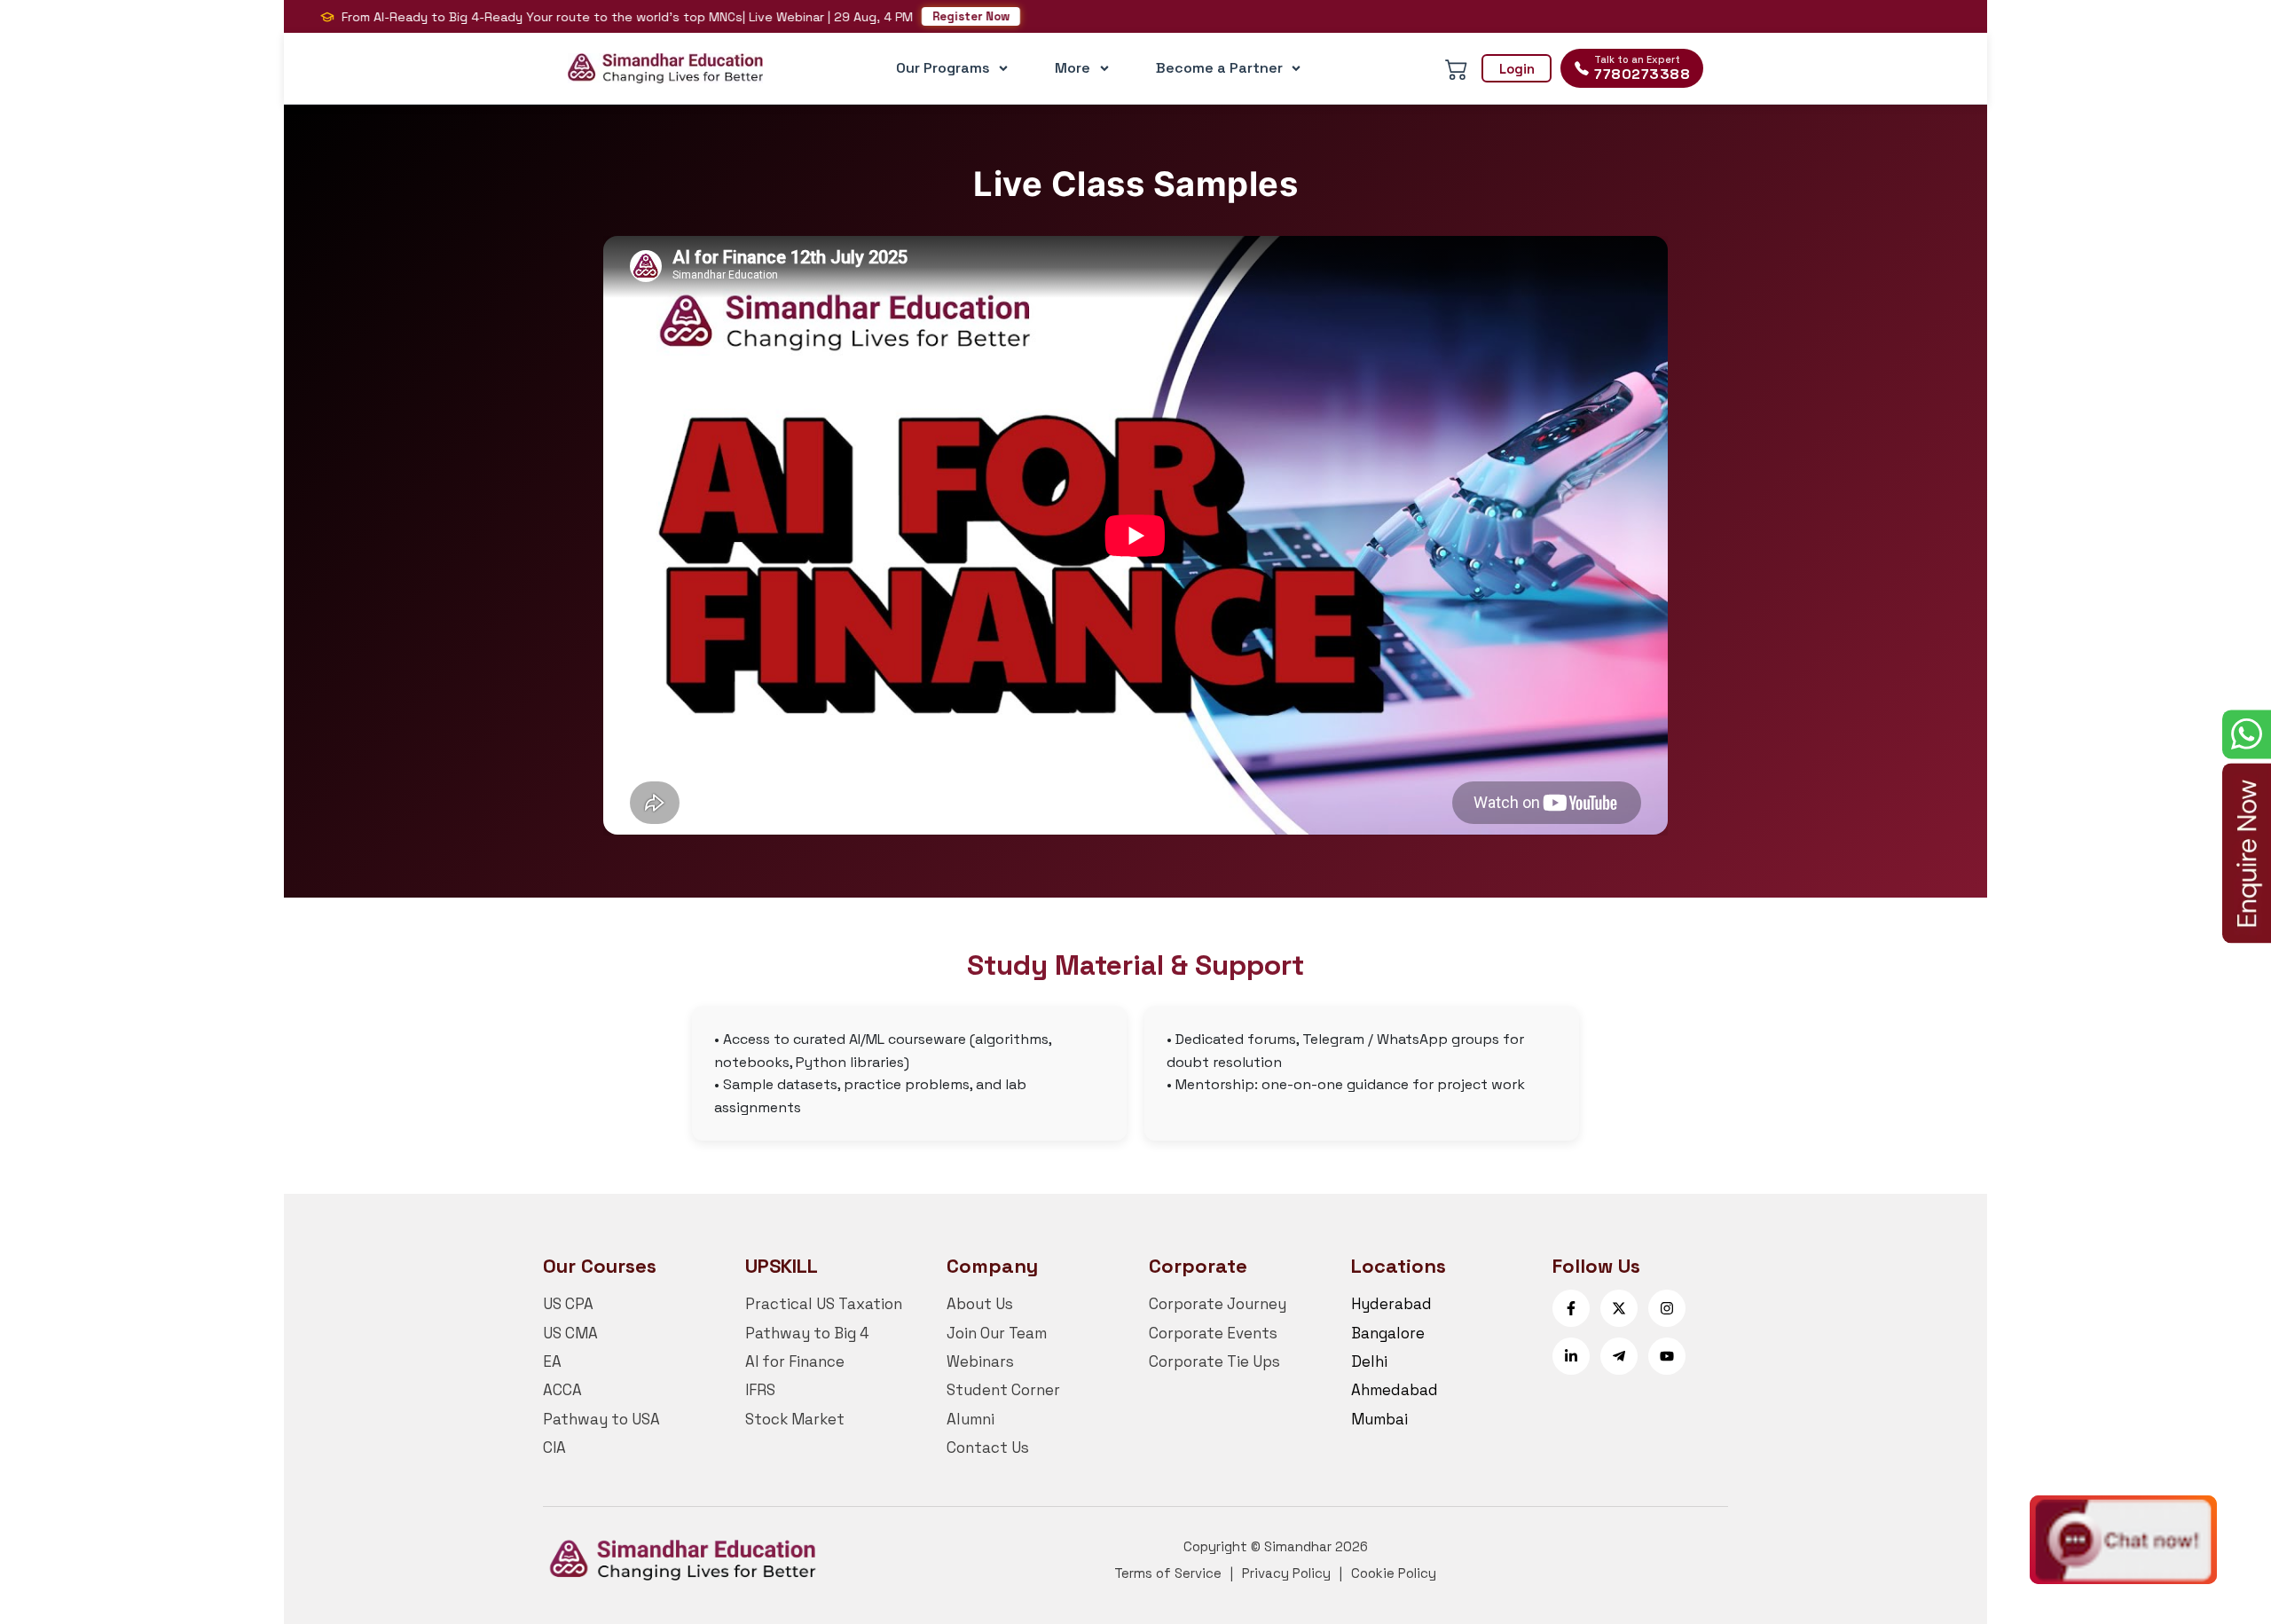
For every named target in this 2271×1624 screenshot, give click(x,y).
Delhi (1369, 1361)
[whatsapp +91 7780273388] (2247, 734)
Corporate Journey (1218, 1304)
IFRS (760, 1390)
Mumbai (1379, 1419)
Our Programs (943, 68)
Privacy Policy (1286, 1573)
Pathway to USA (601, 1419)
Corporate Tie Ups (1214, 1361)
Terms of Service (1168, 1573)
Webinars (980, 1361)
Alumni (970, 1419)
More (1073, 68)
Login (1517, 69)
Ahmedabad (1395, 1390)
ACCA (562, 1390)
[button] (2123, 1541)
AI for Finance (795, 1361)
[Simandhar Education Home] (665, 68)
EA (552, 1361)
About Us (980, 1304)
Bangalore (1388, 1333)
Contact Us (988, 1447)
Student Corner (1003, 1390)
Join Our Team (997, 1333)
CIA (554, 1447)
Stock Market (795, 1419)
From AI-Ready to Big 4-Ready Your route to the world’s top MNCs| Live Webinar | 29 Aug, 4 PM (583, 17)
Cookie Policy (1394, 1573)
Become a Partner (1219, 68)
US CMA (570, 1333)
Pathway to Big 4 (807, 1333)
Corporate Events (1213, 1333)
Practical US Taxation (824, 1304)
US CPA (568, 1304)
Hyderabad (1391, 1304)
